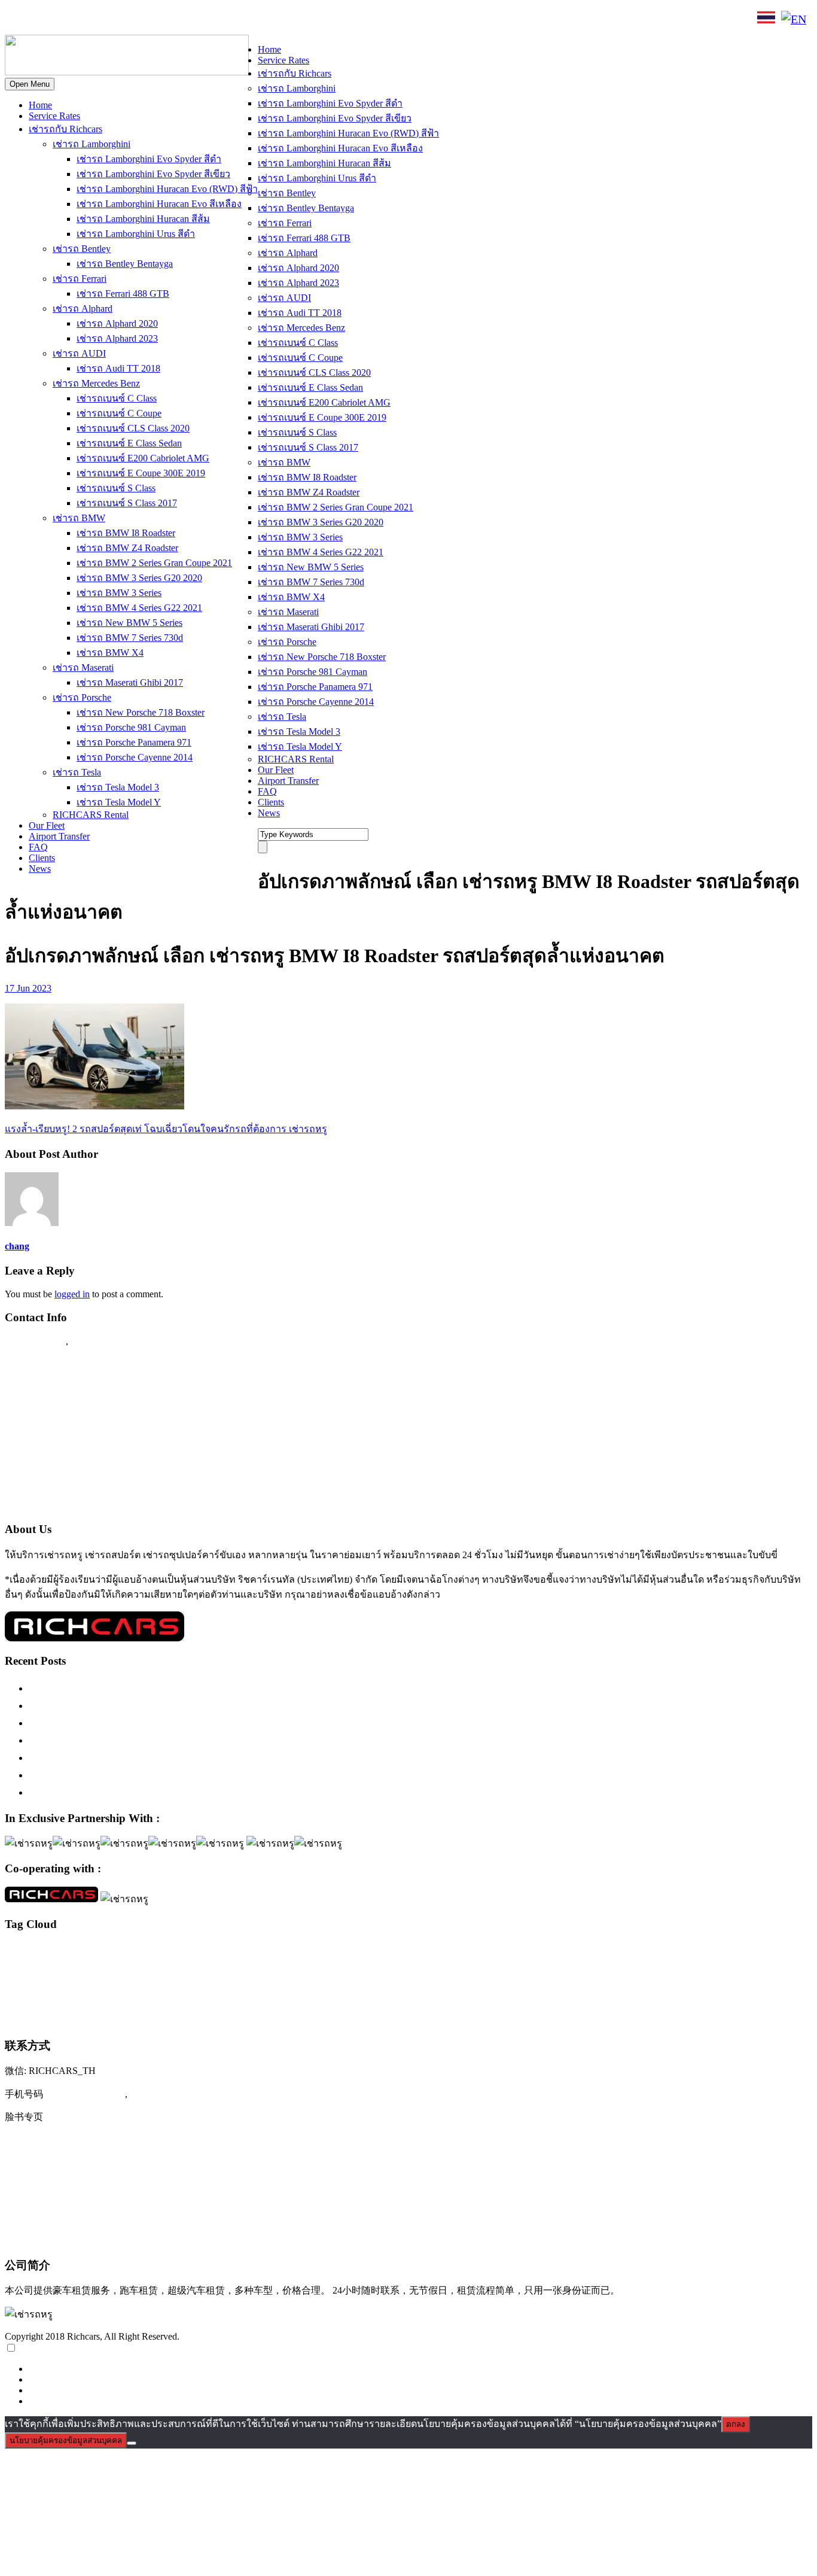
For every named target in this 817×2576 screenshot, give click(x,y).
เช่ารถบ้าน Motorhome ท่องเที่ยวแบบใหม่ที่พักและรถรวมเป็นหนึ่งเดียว (189, 1792)
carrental (17, 1952)
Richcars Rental (39, 1364)
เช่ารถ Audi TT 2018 (118, 368)
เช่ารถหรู (407, 1992)
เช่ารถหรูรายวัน (643, 1995)
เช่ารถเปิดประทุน (53, 2017)
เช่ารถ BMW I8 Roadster (126, 533)
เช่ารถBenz (456, 1970)
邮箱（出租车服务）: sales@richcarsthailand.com (117, 2190)
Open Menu (30, 84)
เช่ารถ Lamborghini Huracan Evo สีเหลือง (159, 204)
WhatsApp (208, 19)
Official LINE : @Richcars (64, 1388)
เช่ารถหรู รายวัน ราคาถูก (710, 1996)
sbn (804, 1952)
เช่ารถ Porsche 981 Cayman (131, 727)
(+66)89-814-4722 (85, 2094)
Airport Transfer (59, 836)
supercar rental (76, 1969)
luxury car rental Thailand (660, 1950)
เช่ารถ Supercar (595, 1970)
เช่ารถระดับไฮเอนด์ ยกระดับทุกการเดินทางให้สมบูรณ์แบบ (164, 1688)
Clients (42, 858)
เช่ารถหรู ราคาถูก (533, 1996)
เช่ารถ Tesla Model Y (119, 802)
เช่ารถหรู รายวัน (587, 1996)
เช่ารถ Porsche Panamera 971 (134, 742)
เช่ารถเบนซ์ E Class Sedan (129, 443)
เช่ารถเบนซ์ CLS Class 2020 (133, 428)
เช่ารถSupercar (545, 1970)
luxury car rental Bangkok (304, 1951)
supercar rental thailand (135, 1970)
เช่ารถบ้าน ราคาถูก (138, 1996)
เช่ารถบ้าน (91, 1995)
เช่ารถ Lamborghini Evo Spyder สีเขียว (153, 174)
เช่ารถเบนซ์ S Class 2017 (127, 503)
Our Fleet (47, 825)
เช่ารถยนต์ (220, 1996)
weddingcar (187, 1970)
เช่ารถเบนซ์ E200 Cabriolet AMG (143, 458)
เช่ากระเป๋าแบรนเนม (356, 1970)
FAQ (38, 847)
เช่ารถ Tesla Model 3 (118, 787)
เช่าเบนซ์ (118, 2018)
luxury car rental (200, 1950)
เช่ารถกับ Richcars (65, 129)
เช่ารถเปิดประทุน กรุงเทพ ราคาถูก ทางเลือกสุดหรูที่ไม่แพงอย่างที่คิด (187, 1775)
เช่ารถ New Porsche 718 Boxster (141, 712)
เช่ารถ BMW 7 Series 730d (130, 638)
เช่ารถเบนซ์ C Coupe (119, 413)
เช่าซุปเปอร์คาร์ (412, 1970)
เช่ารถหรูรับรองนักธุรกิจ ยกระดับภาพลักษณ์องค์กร (147, 1740)
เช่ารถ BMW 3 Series (119, 593)
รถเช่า (255, 1970)
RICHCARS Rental (91, 815)
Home (40, 105)
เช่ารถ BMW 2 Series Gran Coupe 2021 (154, 563)
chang (17, 1246)
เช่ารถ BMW (79, 518)
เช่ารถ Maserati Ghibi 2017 (130, 682)
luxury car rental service (555, 1952)
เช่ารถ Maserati (83, 667)
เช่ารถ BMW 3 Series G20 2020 (139, 578)
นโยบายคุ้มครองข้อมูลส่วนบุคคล (66, 2440)
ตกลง (736, 2424)
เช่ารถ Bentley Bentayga (125, 264)
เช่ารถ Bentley (82, 249)
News (40, 869)
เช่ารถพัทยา (185, 1996)
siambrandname (27, 1970)
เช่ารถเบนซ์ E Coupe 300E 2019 (141, 473)
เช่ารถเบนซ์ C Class (117, 398)
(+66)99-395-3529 (170, 2094)
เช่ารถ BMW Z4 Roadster (127, 548)
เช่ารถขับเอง (642, 1970)
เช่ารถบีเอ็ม (51, 1996)
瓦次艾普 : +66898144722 (63, 2239)
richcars (737, 1952)
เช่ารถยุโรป (263, 1995)
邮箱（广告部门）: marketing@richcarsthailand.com (123, 2215)
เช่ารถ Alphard (83, 308)
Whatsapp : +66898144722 (63, 1504)
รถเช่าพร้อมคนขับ (295, 1970)
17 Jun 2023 (28, 988)
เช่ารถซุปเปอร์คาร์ (713, 1968)
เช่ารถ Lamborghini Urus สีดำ (136, 234)
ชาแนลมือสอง (225, 1970)
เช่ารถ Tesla (77, 772)
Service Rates (54, 116)
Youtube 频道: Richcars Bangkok (78, 2166)
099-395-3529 (101, 1341)
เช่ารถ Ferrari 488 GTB (123, 294)
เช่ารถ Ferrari (80, 279)
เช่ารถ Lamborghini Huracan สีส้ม (143, 219)
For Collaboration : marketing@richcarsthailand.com (120, 1480)
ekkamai (91, 1952)
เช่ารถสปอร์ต (330, 1993)
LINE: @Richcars (135, 19)
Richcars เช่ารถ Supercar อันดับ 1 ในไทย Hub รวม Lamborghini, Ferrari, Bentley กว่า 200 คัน (239, 1705)
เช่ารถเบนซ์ (778, 1994)
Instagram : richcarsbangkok (66, 1411)
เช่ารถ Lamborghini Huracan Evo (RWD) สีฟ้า (167, 189)
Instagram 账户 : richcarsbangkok (79, 2141)
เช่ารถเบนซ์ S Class (116, 488)
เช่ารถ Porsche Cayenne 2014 (135, 757)
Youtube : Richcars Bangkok (67, 1434)
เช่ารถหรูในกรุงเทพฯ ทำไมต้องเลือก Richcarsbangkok (152, 1723)
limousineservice (128, 1952)
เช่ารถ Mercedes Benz (96, 383)
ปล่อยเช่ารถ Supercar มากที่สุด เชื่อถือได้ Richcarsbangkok (161, 1757)
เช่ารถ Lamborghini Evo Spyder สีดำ (149, 159)
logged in (72, 1294)
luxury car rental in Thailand (402, 1952)
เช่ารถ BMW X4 (110, 653)
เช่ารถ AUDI (79, 353)
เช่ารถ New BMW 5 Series (129, 623)
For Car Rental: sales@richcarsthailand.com (101, 1458)
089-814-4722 (48, 20)
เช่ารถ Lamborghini (92, 144)
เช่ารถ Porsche (82, 697)
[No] (132, 2443)
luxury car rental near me (479, 1952)
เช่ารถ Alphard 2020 (117, 323)
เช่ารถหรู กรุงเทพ (473, 1995)
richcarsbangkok (773, 1952)
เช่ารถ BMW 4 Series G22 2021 (139, 608)
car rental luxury (54, 1952)
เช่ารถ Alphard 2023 (117, 338)
